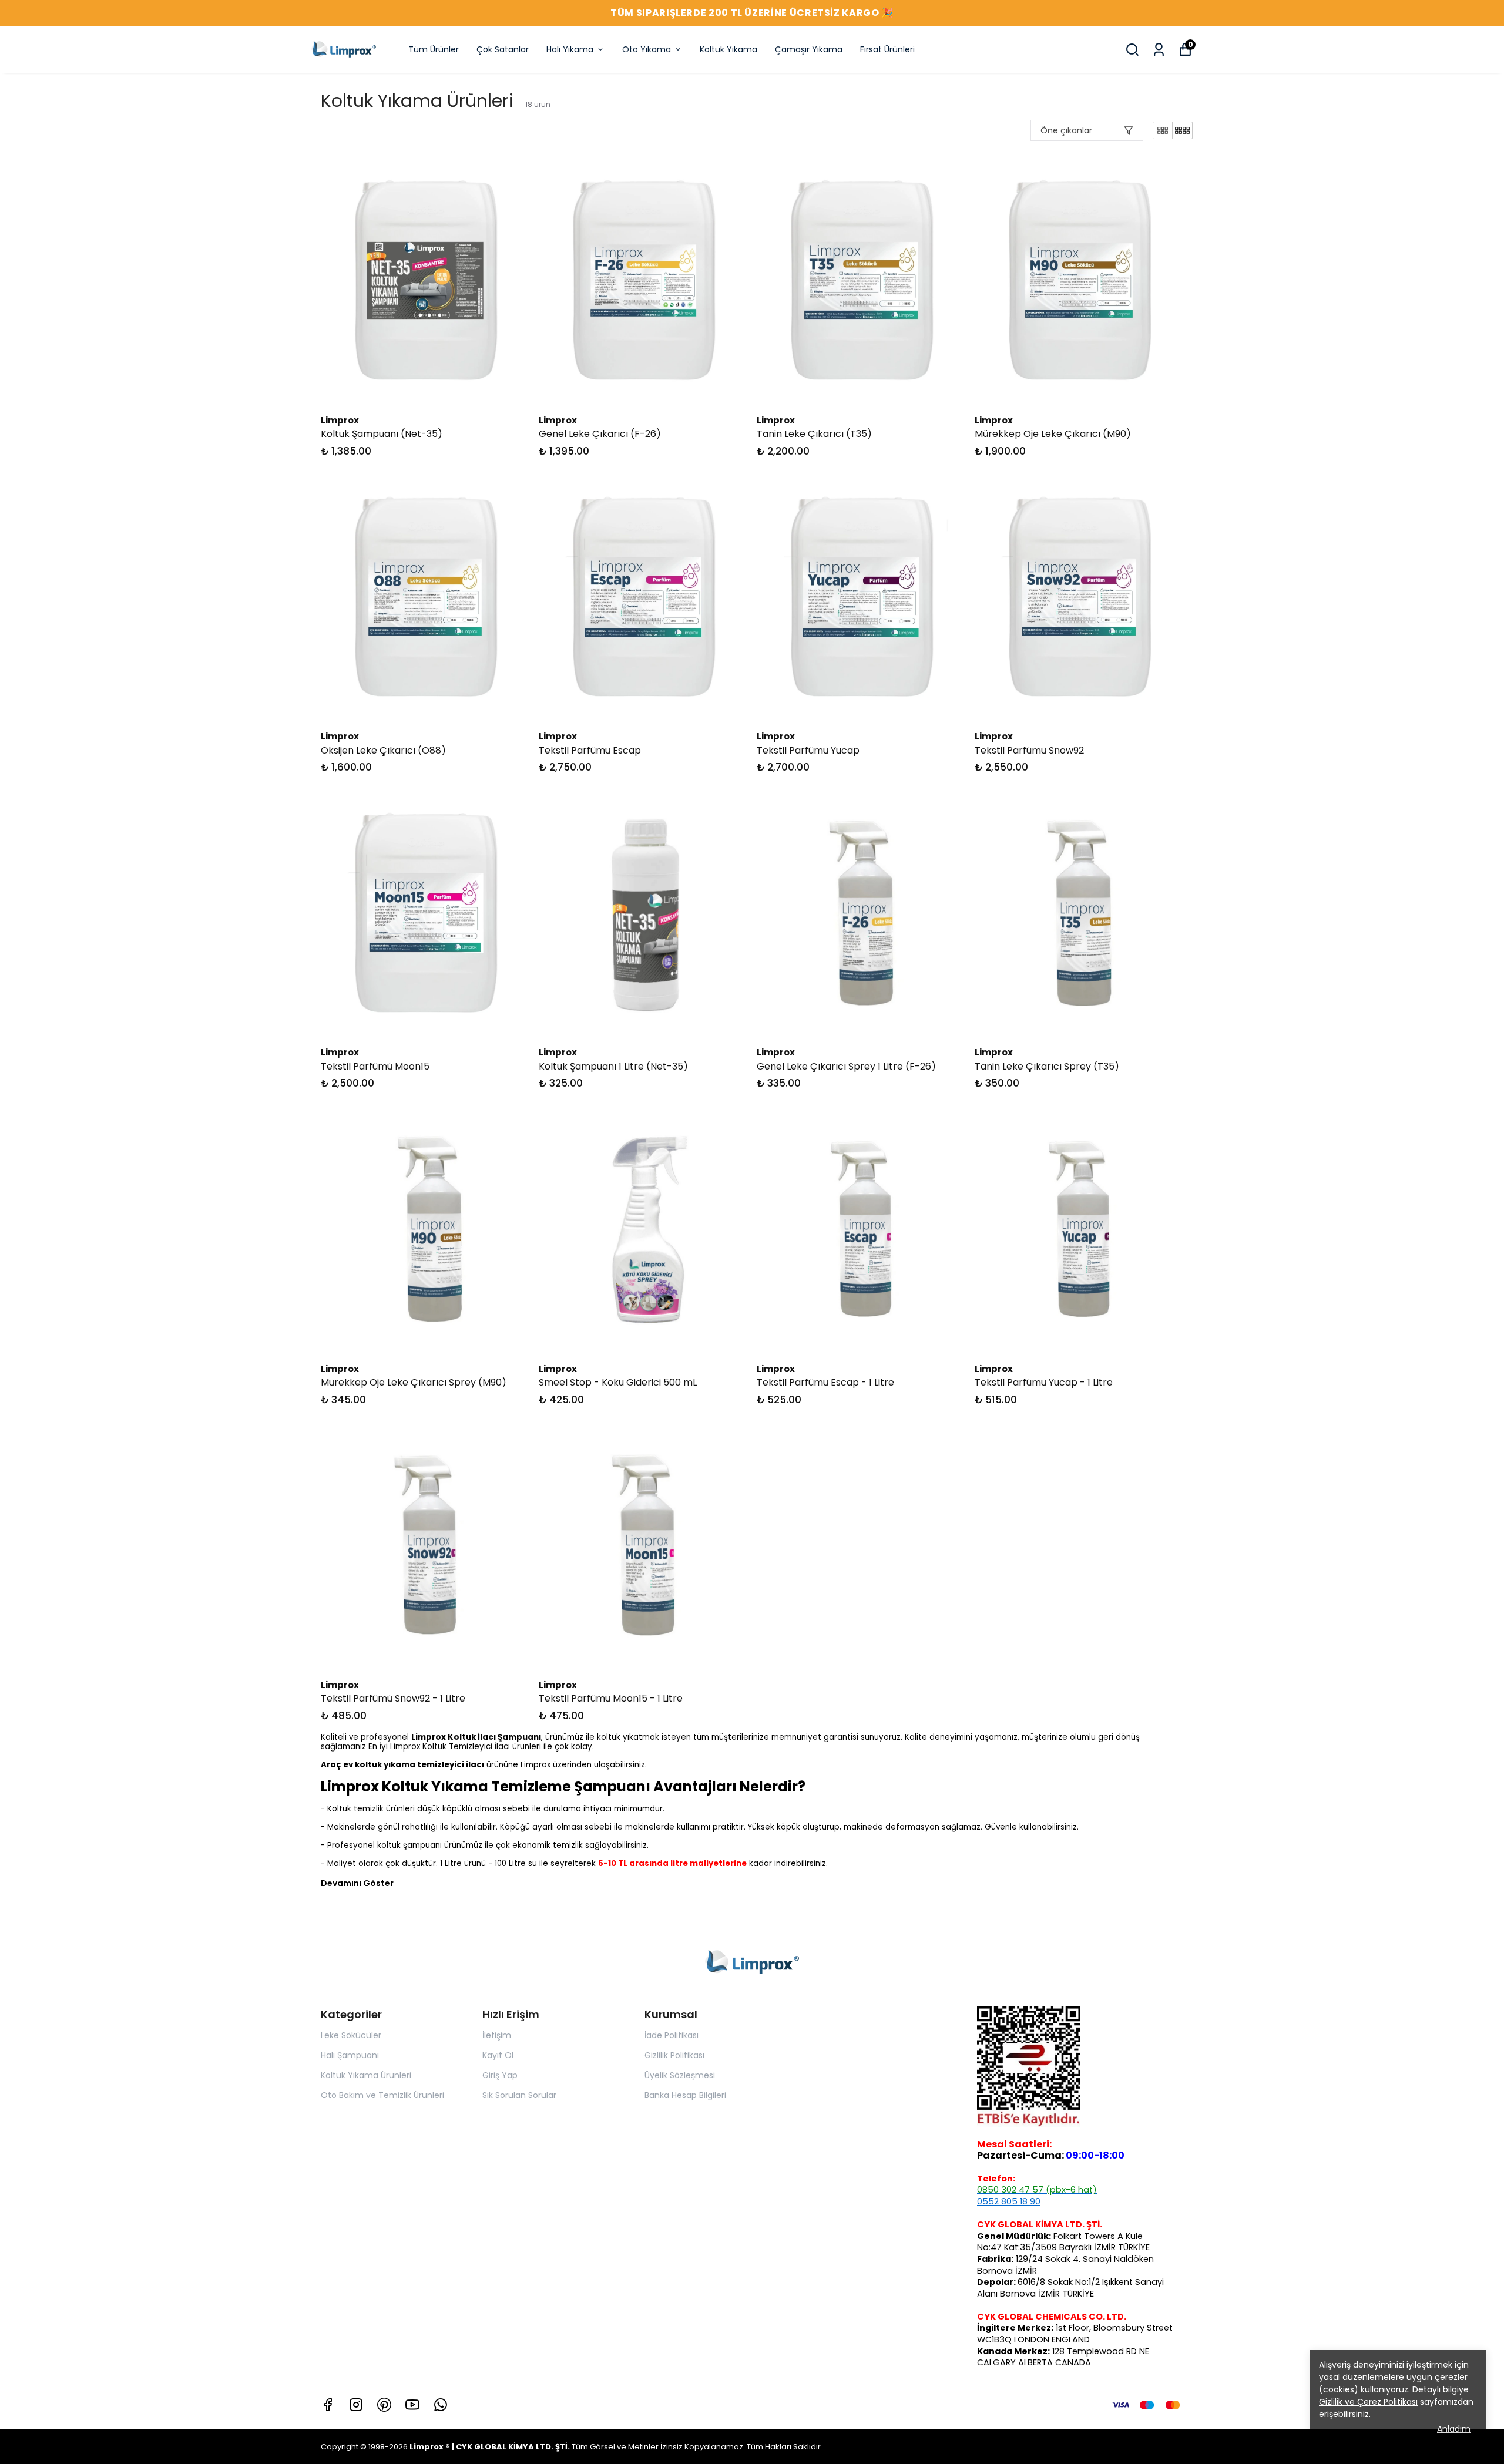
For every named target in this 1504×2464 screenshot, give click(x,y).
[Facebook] (328, 2405)
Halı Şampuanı (350, 2055)
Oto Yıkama (647, 49)
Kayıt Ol (498, 2055)
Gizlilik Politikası (674, 2055)
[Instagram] (356, 2405)
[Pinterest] (384, 2405)
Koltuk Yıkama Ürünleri (366, 2075)
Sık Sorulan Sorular (519, 2095)
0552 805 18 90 (1009, 2201)
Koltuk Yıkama (728, 49)
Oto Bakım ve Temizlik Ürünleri (382, 2095)
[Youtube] (412, 2405)
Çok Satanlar (503, 49)
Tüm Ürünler (434, 49)
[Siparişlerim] (1159, 50)
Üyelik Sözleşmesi (680, 2075)
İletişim (497, 2035)
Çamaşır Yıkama (809, 49)
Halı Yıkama (570, 49)
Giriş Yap (500, 2075)
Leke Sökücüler (351, 2035)
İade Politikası (672, 2035)
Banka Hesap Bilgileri (685, 2095)
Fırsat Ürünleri (887, 49)
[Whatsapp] (441, 2405)
